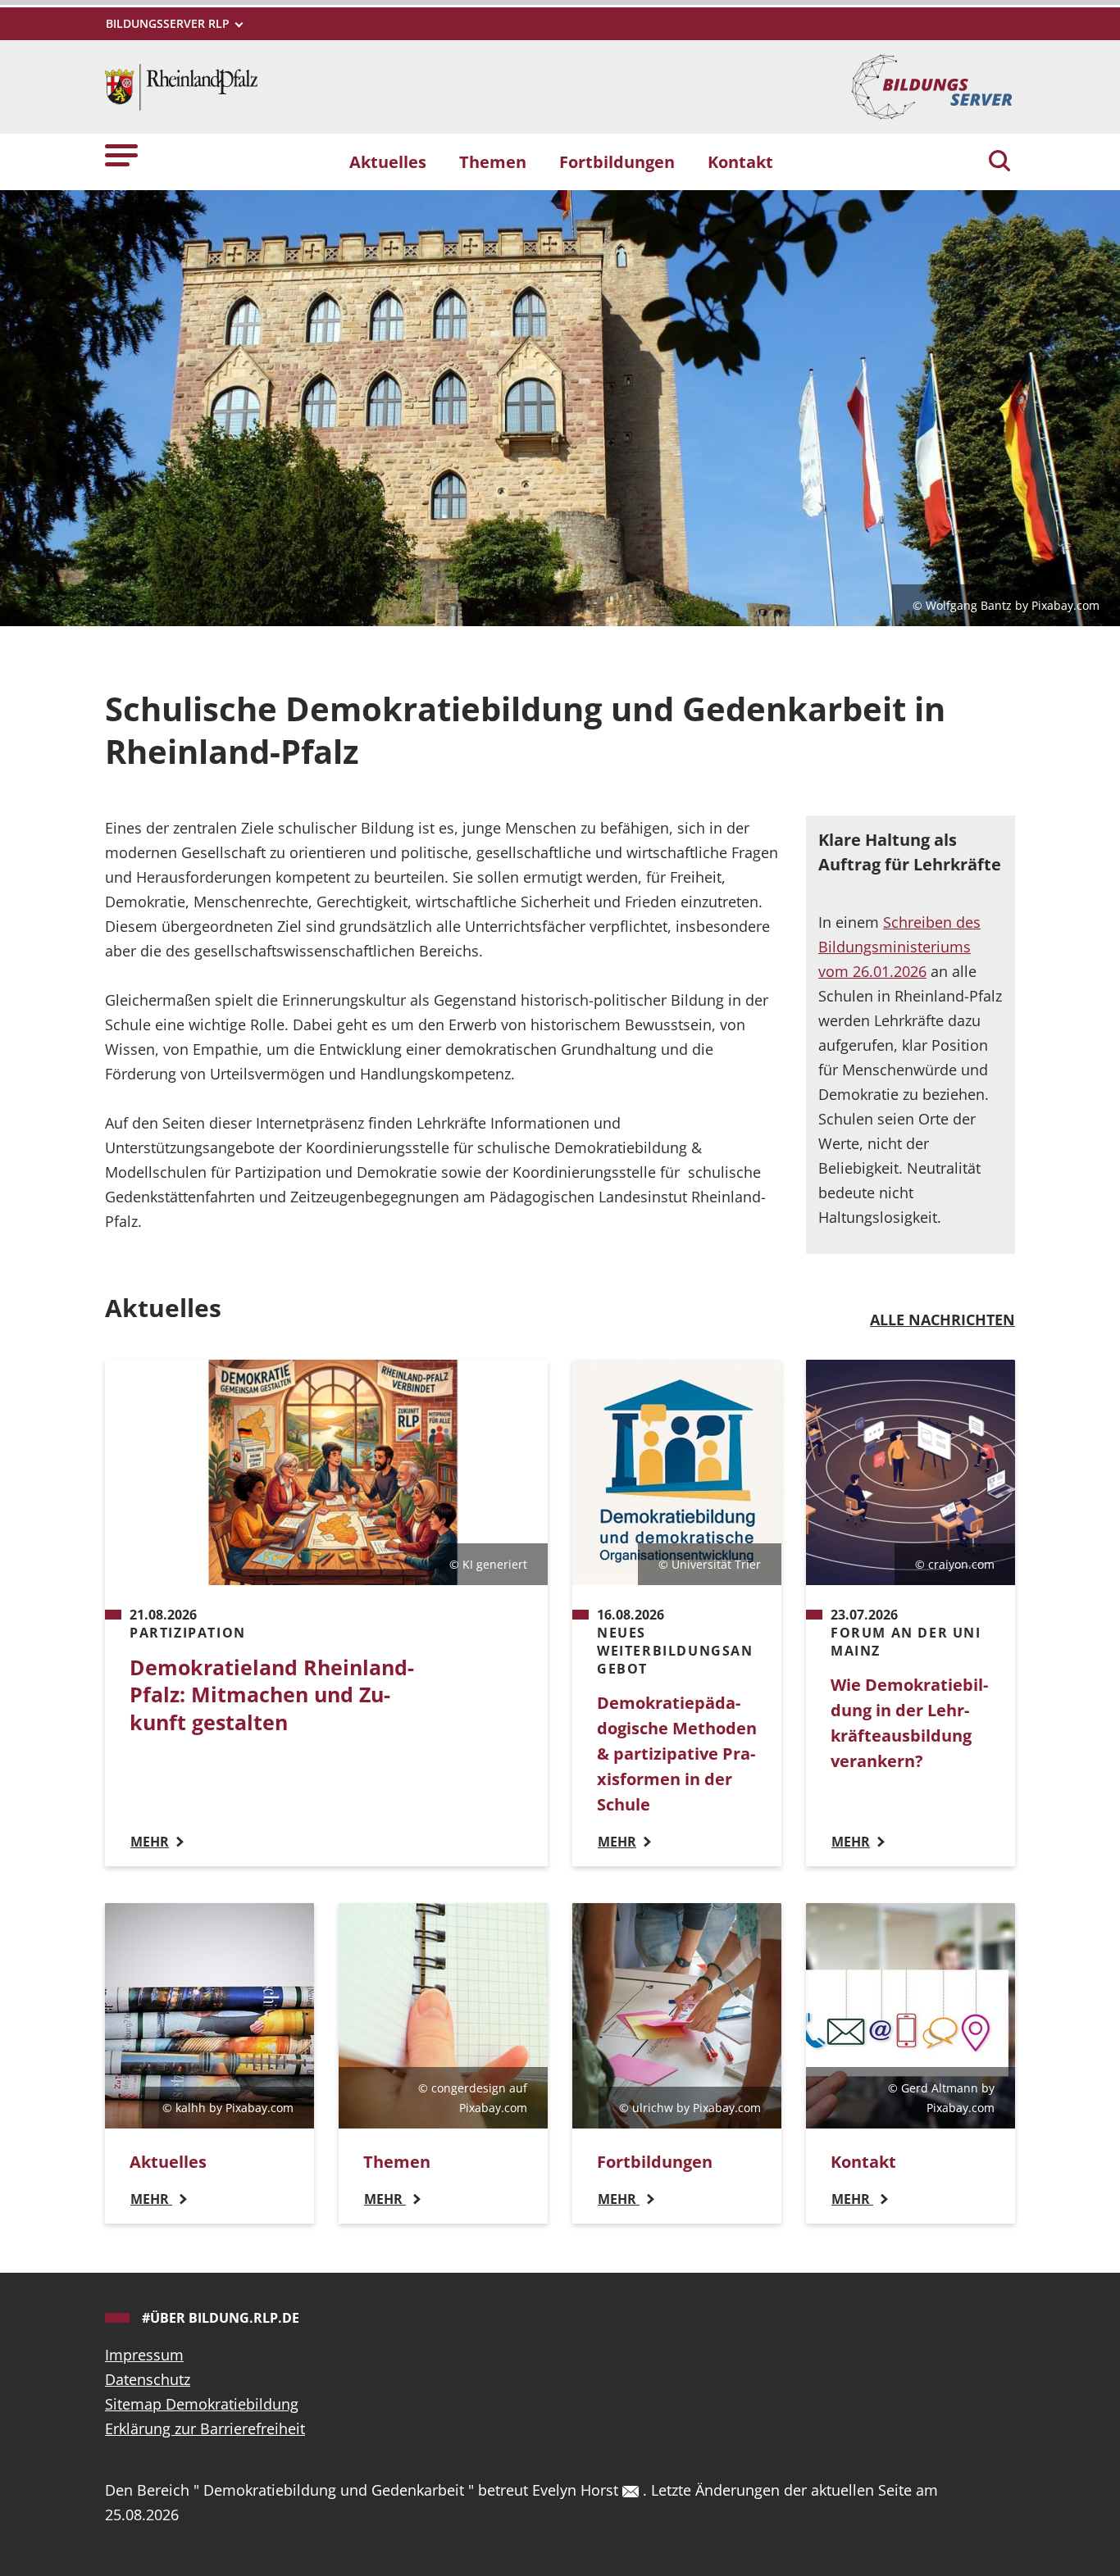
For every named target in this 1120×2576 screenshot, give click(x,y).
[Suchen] (999, 162)
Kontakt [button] (740, 161)
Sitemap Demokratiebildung (202, 2404)
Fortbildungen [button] (617, 161)
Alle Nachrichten (942, 1320)
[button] (121, 154)
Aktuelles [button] (388, 161)
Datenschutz (148, 2379)
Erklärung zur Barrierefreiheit (205, 2428)
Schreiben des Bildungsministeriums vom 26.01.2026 (899, 947)
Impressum (144, 2355)
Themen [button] (493, 161)
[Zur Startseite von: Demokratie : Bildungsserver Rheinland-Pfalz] (181, 85)
